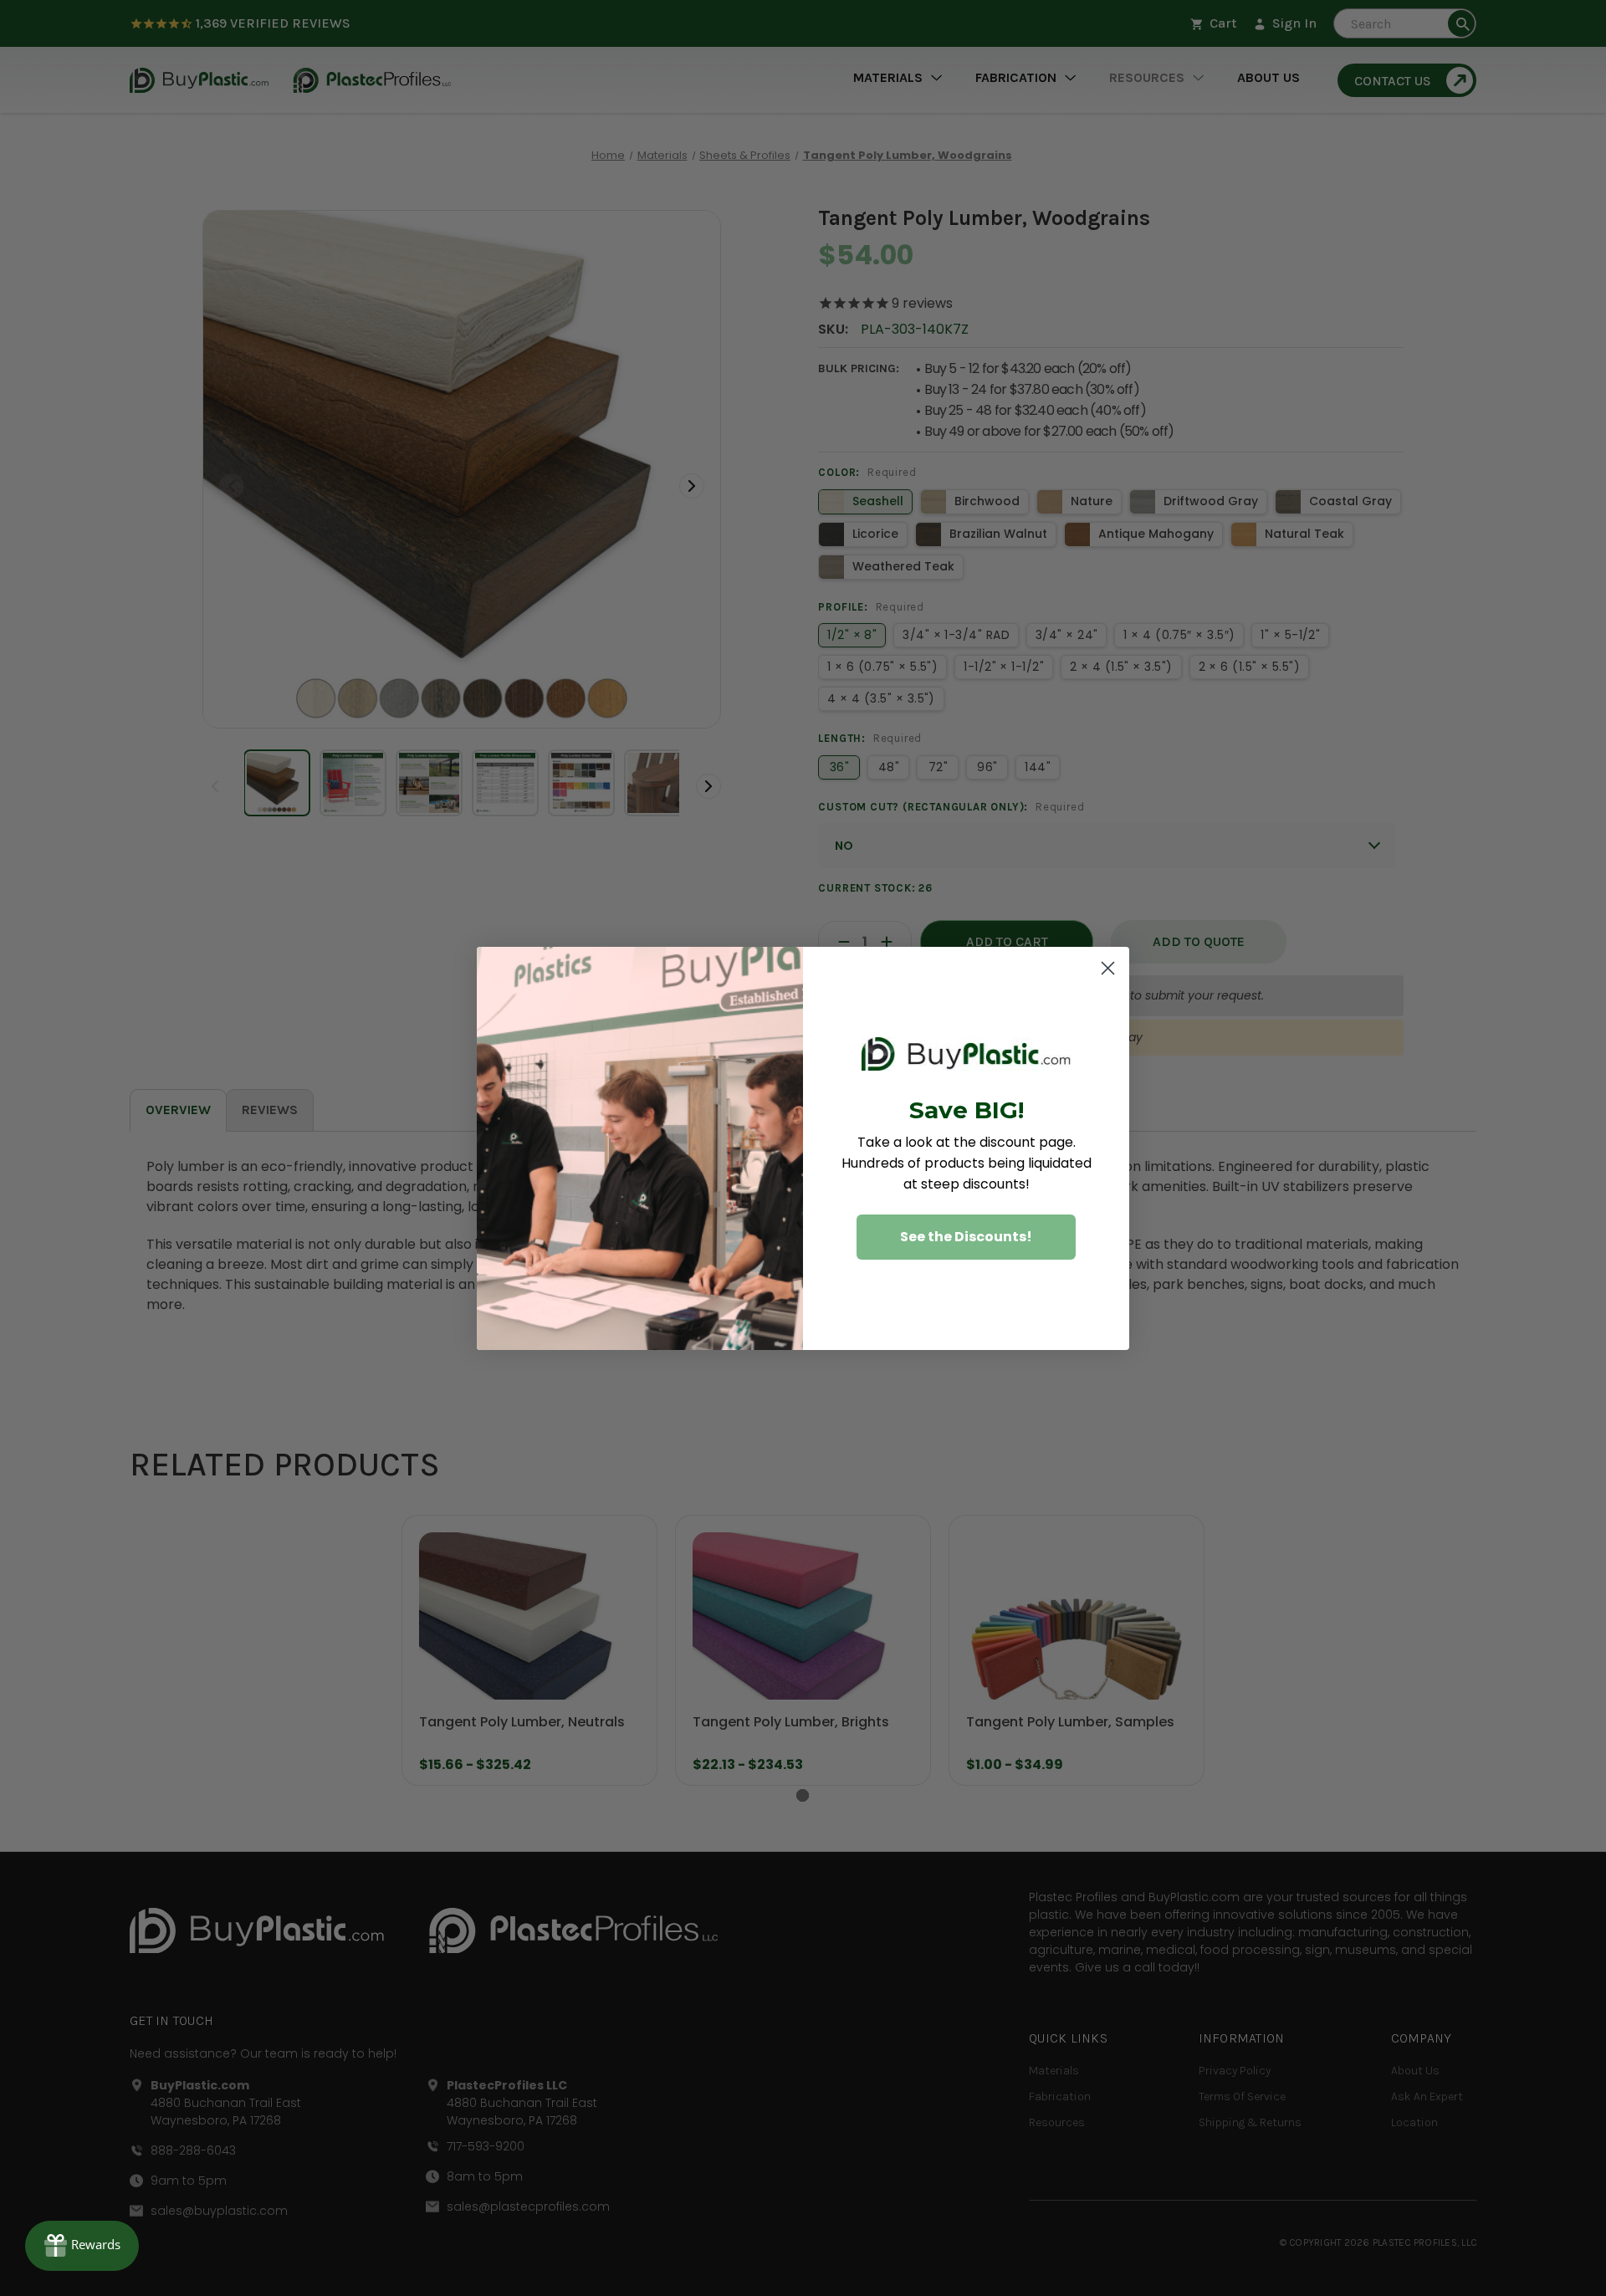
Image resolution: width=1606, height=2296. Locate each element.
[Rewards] (82, 2246)
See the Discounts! (966, 1237)
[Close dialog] (1108, 968)
